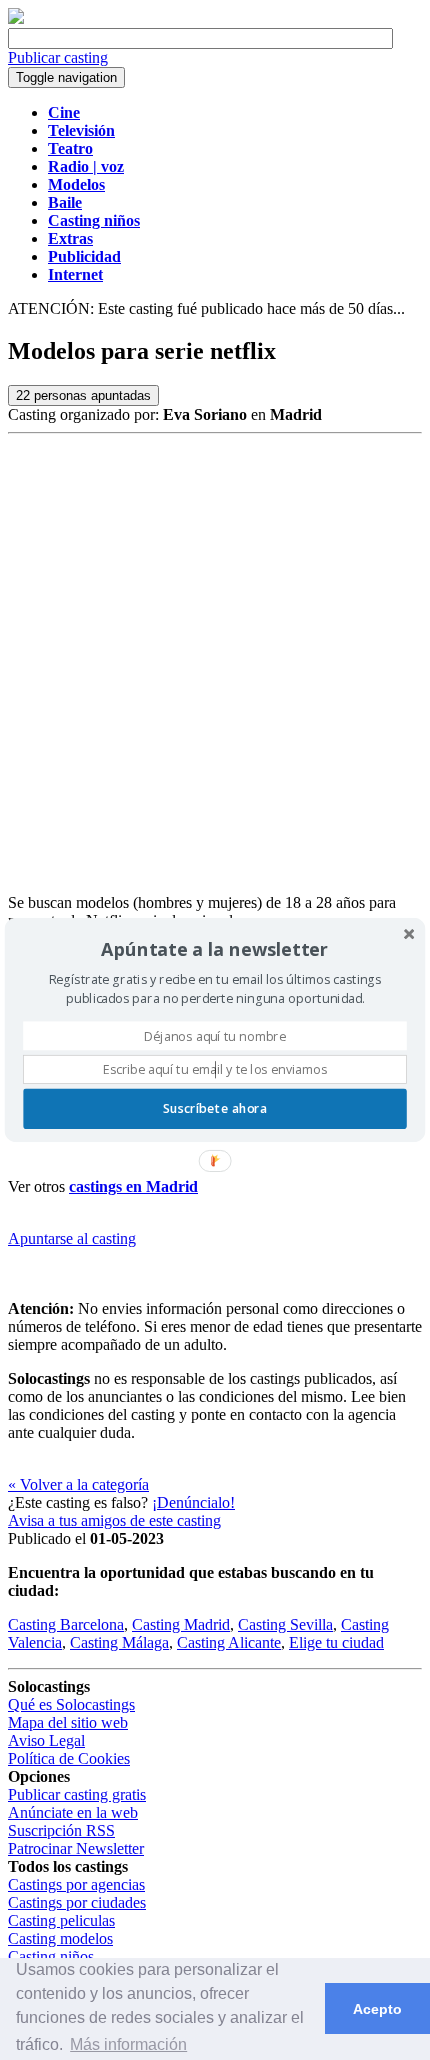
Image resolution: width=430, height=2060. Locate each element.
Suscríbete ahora (215, 1108)
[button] (215, 949)
